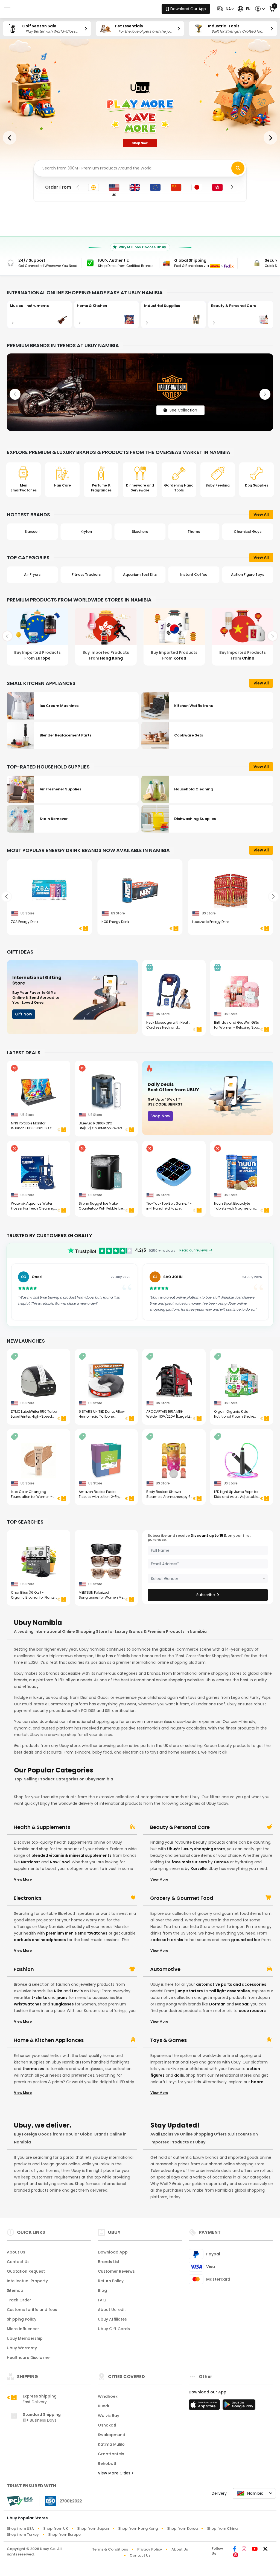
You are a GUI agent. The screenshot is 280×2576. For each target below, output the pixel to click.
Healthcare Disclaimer (29, 2358)
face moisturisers (189, 1862)
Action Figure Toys (194, 575)
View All (261, 514)
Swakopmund (112, 2435)
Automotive (165, 1969)
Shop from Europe (64, 2535)
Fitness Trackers (32, 575)
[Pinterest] (236, 2555)
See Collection (183, 404)
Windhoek (108, 2396)
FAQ (102, 2300)
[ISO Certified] (61, 2501)
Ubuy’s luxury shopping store (196, 1849)
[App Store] (205, 2406)
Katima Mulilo (111, 2444)
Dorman (217, 2004)
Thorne (140, 532)
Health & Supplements (42, 1827)
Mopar (242, 2004)
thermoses (33, 2069)
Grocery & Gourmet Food (182, 1898)
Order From (58, 187)
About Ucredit (112, 2310)
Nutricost (31, 1862)
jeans (62, 1998)
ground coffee (246, 1940)
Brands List (109, 2262)
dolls (179, 2075)
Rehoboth (108, 2463)
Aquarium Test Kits (86, 575)
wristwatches (28, 2004)
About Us (16, 2252)
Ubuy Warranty (22, 2348)
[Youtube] (255, 2549)
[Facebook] (235, 2549)
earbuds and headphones (40, 1940)
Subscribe (206, 1595)
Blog (102, 2290)
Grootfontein (111, 2454)
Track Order (19, 2300)
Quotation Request (26, 2271)
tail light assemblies (230, 1991)
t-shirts (39, 1998)
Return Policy (111, 2281)
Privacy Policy (150, 2549)
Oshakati (107, 2425)
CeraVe (221, 1862)
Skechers (86, 532)
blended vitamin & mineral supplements (72, 1855)
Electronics (28, 1898)
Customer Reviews (116, 2271)
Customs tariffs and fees (32, 2310)
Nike (58, 1991)
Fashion (24, 1969)
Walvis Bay (109, 2416)
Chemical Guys (194, 532)
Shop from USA (20, 2528)
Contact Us (18, 2262)
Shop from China (222, 2528)
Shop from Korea (182, 2528)
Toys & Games (168, 2040)
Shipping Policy (22, 2319)
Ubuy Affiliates (112, 2319)
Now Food (60, 1862)
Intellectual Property (27, 2281)
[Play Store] (239, 2406)
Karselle (199, 1869)
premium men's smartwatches (77, 1933)
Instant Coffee (140, 575)
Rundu (104, 2406)
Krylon (32, 532)
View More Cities (115, 2473)
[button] (225, 9)
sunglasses (62, 2004)
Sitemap (15, 2290)
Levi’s (77, 1991)
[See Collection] (140, 392)
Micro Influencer (23, 2329)
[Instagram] (244, 2549)
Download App (113, 2252)
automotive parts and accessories (231, 1984)
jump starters (189, 1991)
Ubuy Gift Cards (114, 2329)
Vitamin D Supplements (248, 575)
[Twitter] (265, 2549)
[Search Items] (238, 168)
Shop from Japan (93, 2528)
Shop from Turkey (23, 2535)
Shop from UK (56, 2528)
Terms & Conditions (110, 2549)
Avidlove (248, 532)
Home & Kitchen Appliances (49, 2040)
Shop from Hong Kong (138, 2528)
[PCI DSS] (20, 2501)
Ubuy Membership (25, 2338)
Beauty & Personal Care (180, 1827)
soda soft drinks (167, 1940)
